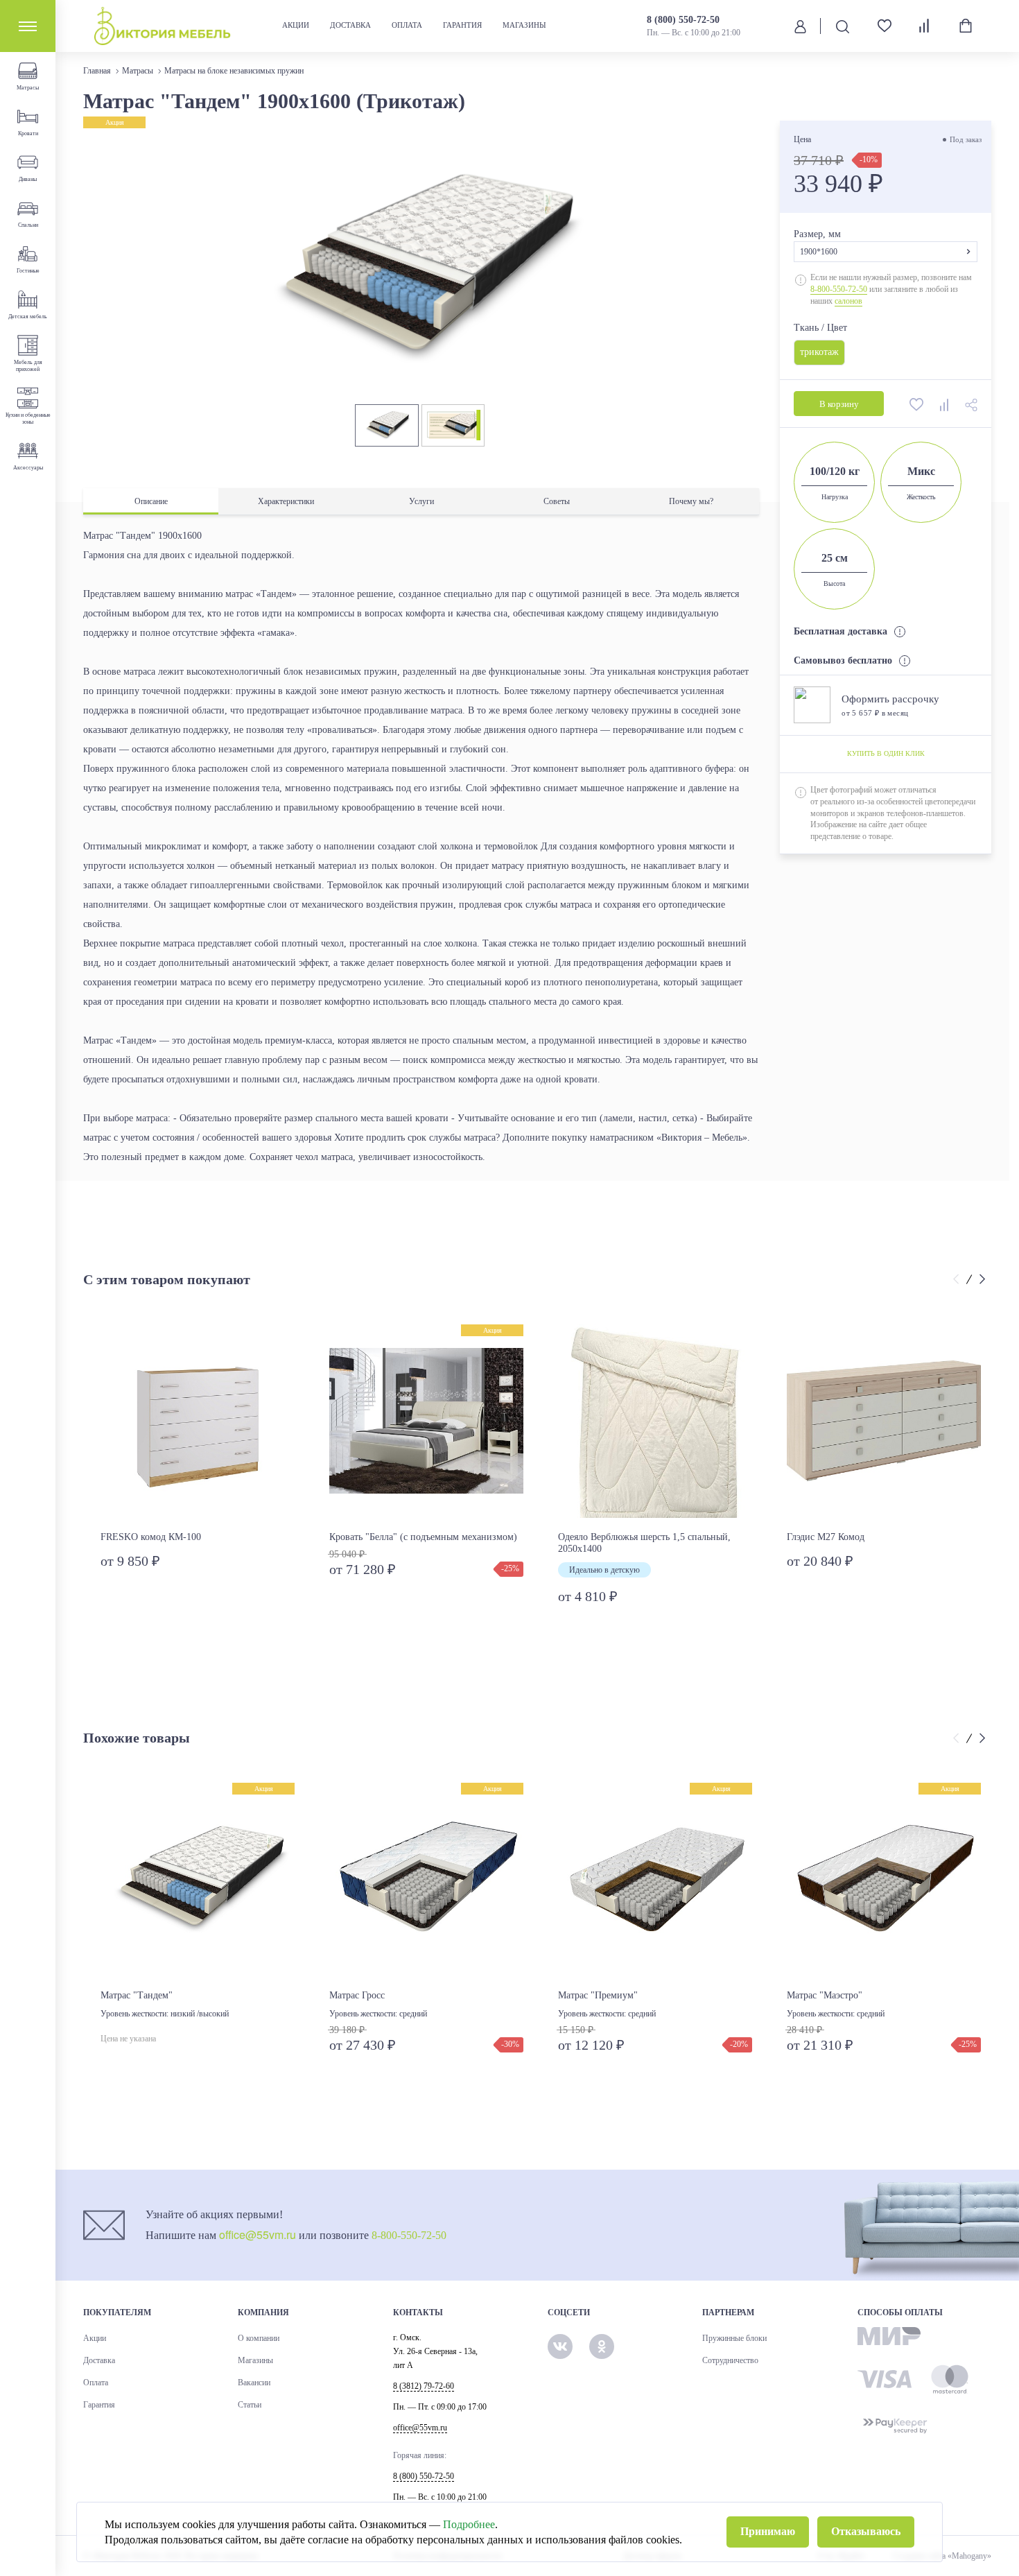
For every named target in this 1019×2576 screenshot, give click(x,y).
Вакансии (254, 2383)
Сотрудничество (730, 2360)
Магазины (524, 25)
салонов (848, 301)
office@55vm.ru (258, 2234)
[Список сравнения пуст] (925, 26)
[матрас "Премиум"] (655, 1880)
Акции (296, 25)
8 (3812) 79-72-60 (424, 2386)
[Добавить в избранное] (918, 404)
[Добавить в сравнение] (946, 404)
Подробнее (469, 2524)
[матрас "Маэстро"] (884, 1880)
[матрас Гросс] (426, 1880)
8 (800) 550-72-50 (683, 20)
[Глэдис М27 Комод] (884, 1421)
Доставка (350, 25)
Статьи (250, 2405)
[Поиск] (842, 26)
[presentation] (958, 1280)
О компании (259, 2338)
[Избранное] (879, 26)
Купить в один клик (886, 753)
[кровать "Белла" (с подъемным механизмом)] (426, 1421)
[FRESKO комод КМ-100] (198, 1421)
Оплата (407, 25)
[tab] (151, 502)
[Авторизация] (800, 26)
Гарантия (462, 25)
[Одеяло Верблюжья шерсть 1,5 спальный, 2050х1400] (655, 1421)
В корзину (839, 405)
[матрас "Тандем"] (198, 1880)
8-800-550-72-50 (839, 289)
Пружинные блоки (734, 2338)
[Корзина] (966, 26)
